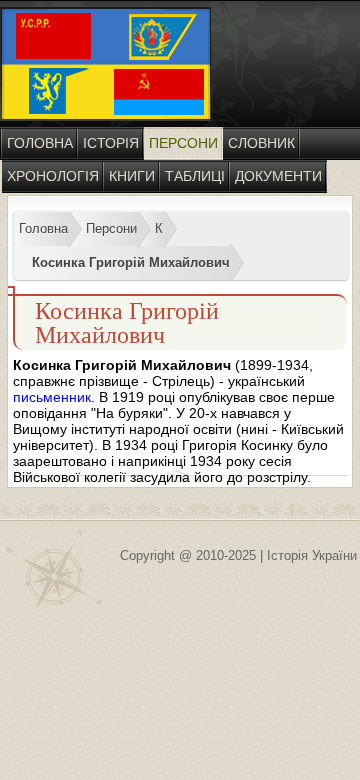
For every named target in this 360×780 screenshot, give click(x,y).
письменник (52, 397)
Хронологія (53, 176)
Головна (40, 143)
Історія (111, 143)
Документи (278, 176)
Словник (261, 143)
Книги (132, 176)
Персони (183, 143)
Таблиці (195, 176)
